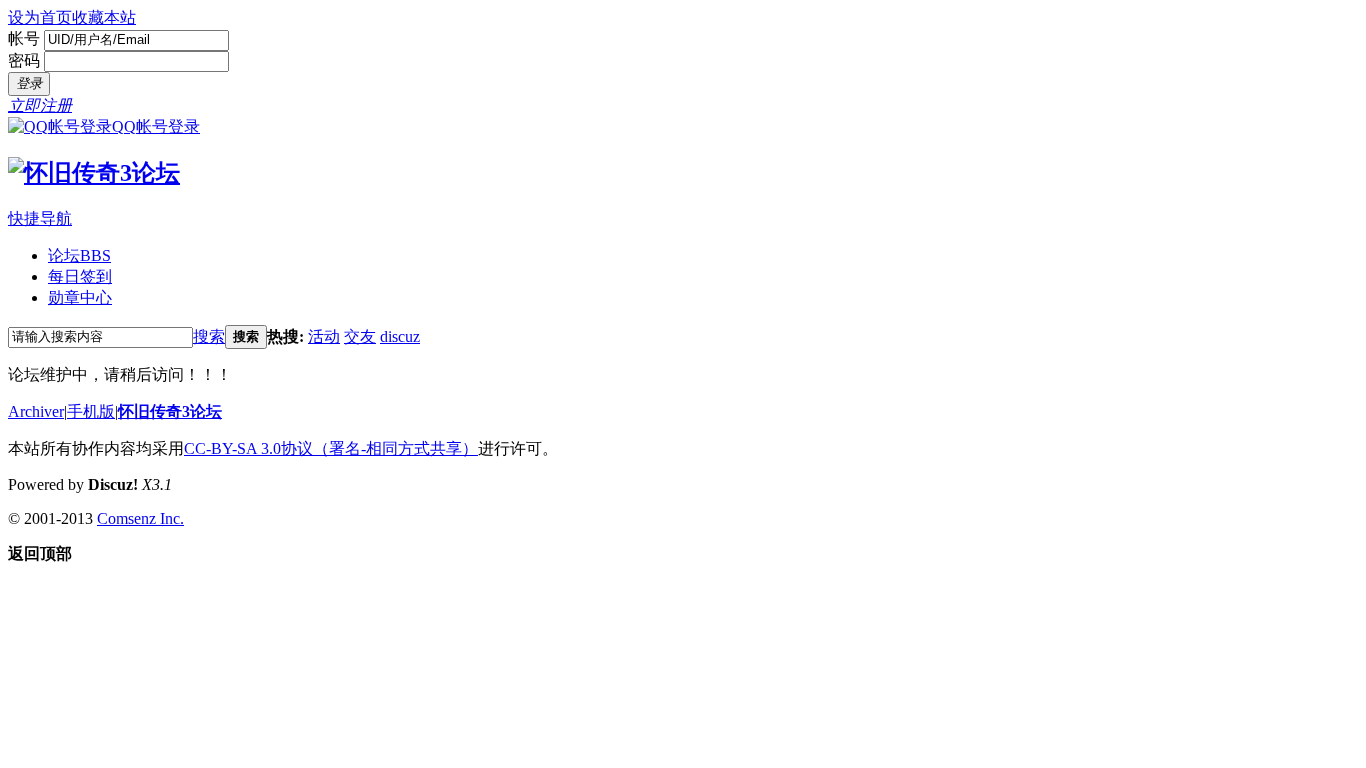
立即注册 (40, 105)
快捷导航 (40, 218)
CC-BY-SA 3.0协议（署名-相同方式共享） (331, 448)
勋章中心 (80, 297)
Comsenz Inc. (140, 518)
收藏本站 (104, 17)
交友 (360, 336)
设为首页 (40, 17)
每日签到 (80, 276)
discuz (400, 336)
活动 (324, 336)
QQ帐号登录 (156, 126)
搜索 (209, 336)
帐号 (24, 38)
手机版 (91, 411)
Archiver (36, 411)
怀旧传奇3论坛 (170, 411)
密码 (24, 60)
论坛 (79, 255)
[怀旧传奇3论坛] (94, 173)
